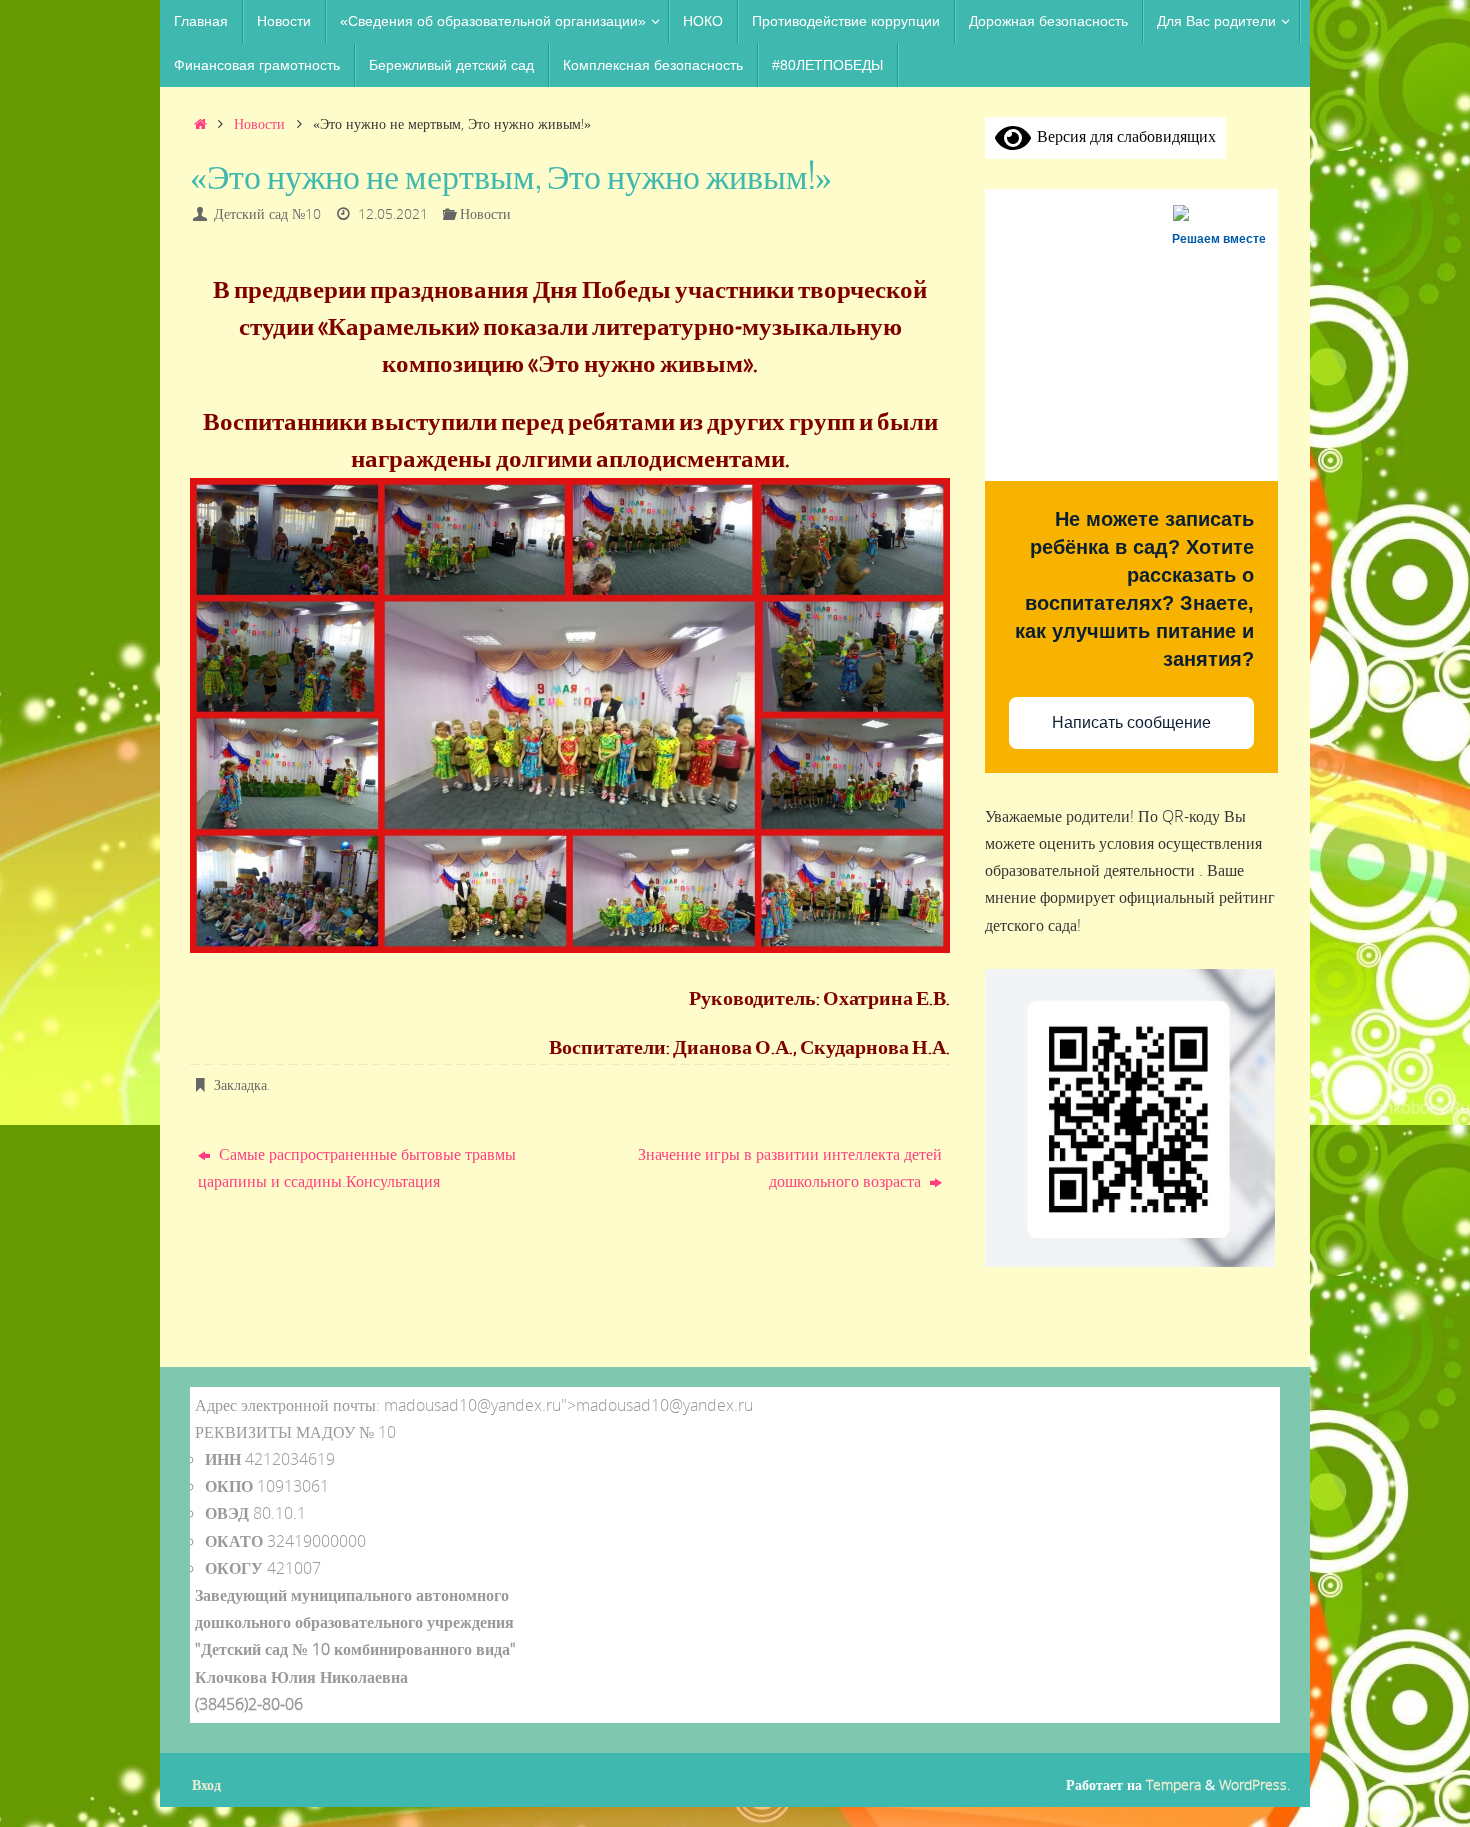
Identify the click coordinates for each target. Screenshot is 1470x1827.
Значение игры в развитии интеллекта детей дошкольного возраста (790, 1167)
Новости (259, 123)
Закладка (240, 1084)
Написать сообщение (1131, 722)
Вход (206, 1784)
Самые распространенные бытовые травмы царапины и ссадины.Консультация (357, 1167)
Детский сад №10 (267, 213)
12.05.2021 (393, 213)
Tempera (1173, 1784)
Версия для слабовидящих (1123, 136)
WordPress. (1254, 1784)
